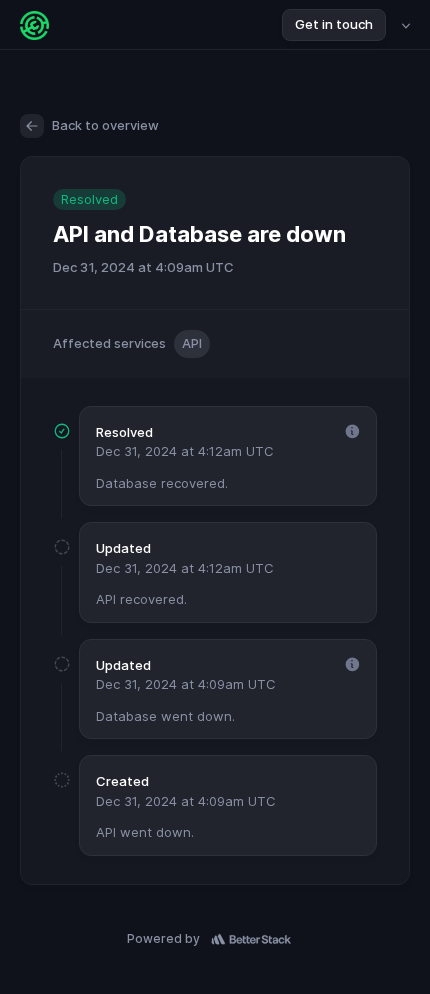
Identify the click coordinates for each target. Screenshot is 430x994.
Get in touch (334, 24)
